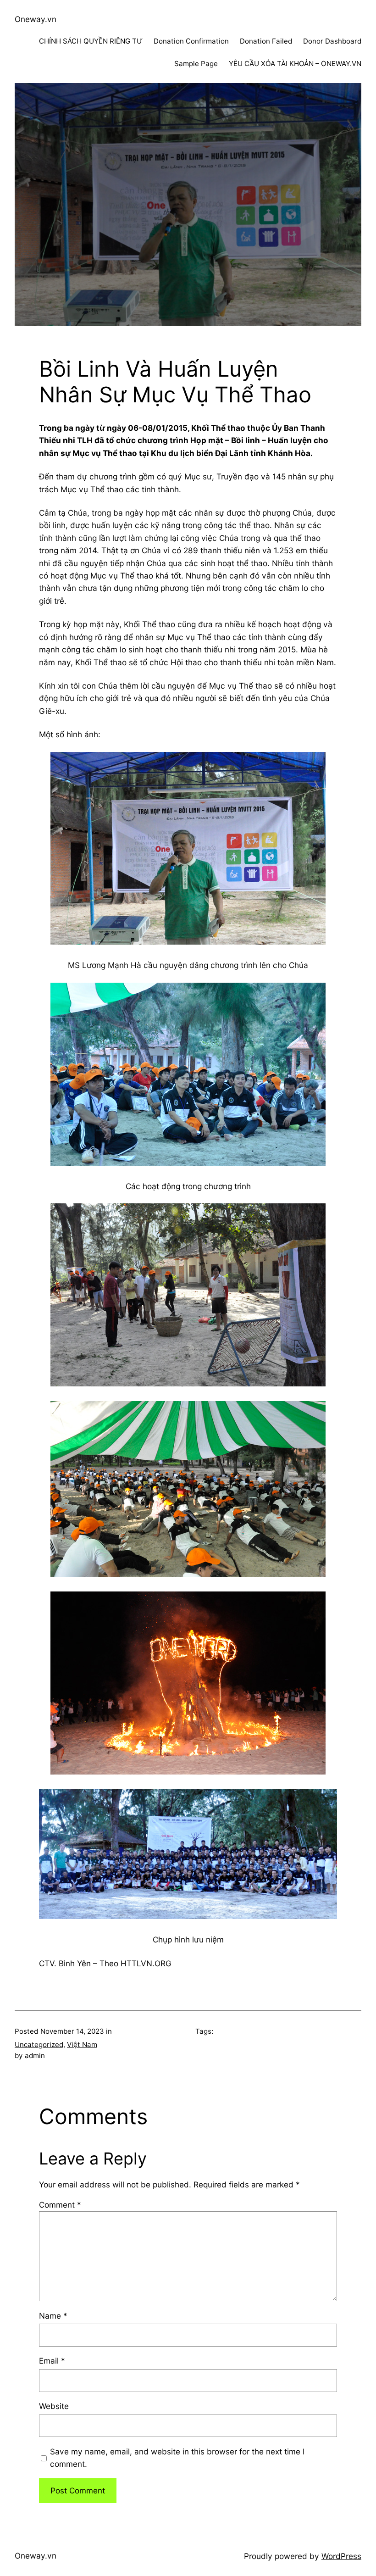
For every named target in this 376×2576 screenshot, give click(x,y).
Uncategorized (39, 2045)
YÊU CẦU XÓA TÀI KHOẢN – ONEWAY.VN (295, 64)
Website (54, 2406)
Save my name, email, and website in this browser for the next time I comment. (177, 2458)
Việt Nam (82, 2045)
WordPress (341, 2556)
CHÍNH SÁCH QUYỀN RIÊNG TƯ (91, 41)
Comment (60, 2205)
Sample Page (196, 64)
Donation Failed (266, 41)
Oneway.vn (36, 19)
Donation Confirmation (191, 41)
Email (52, 2361)
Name (53, 2316)
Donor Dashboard (332, 41)
